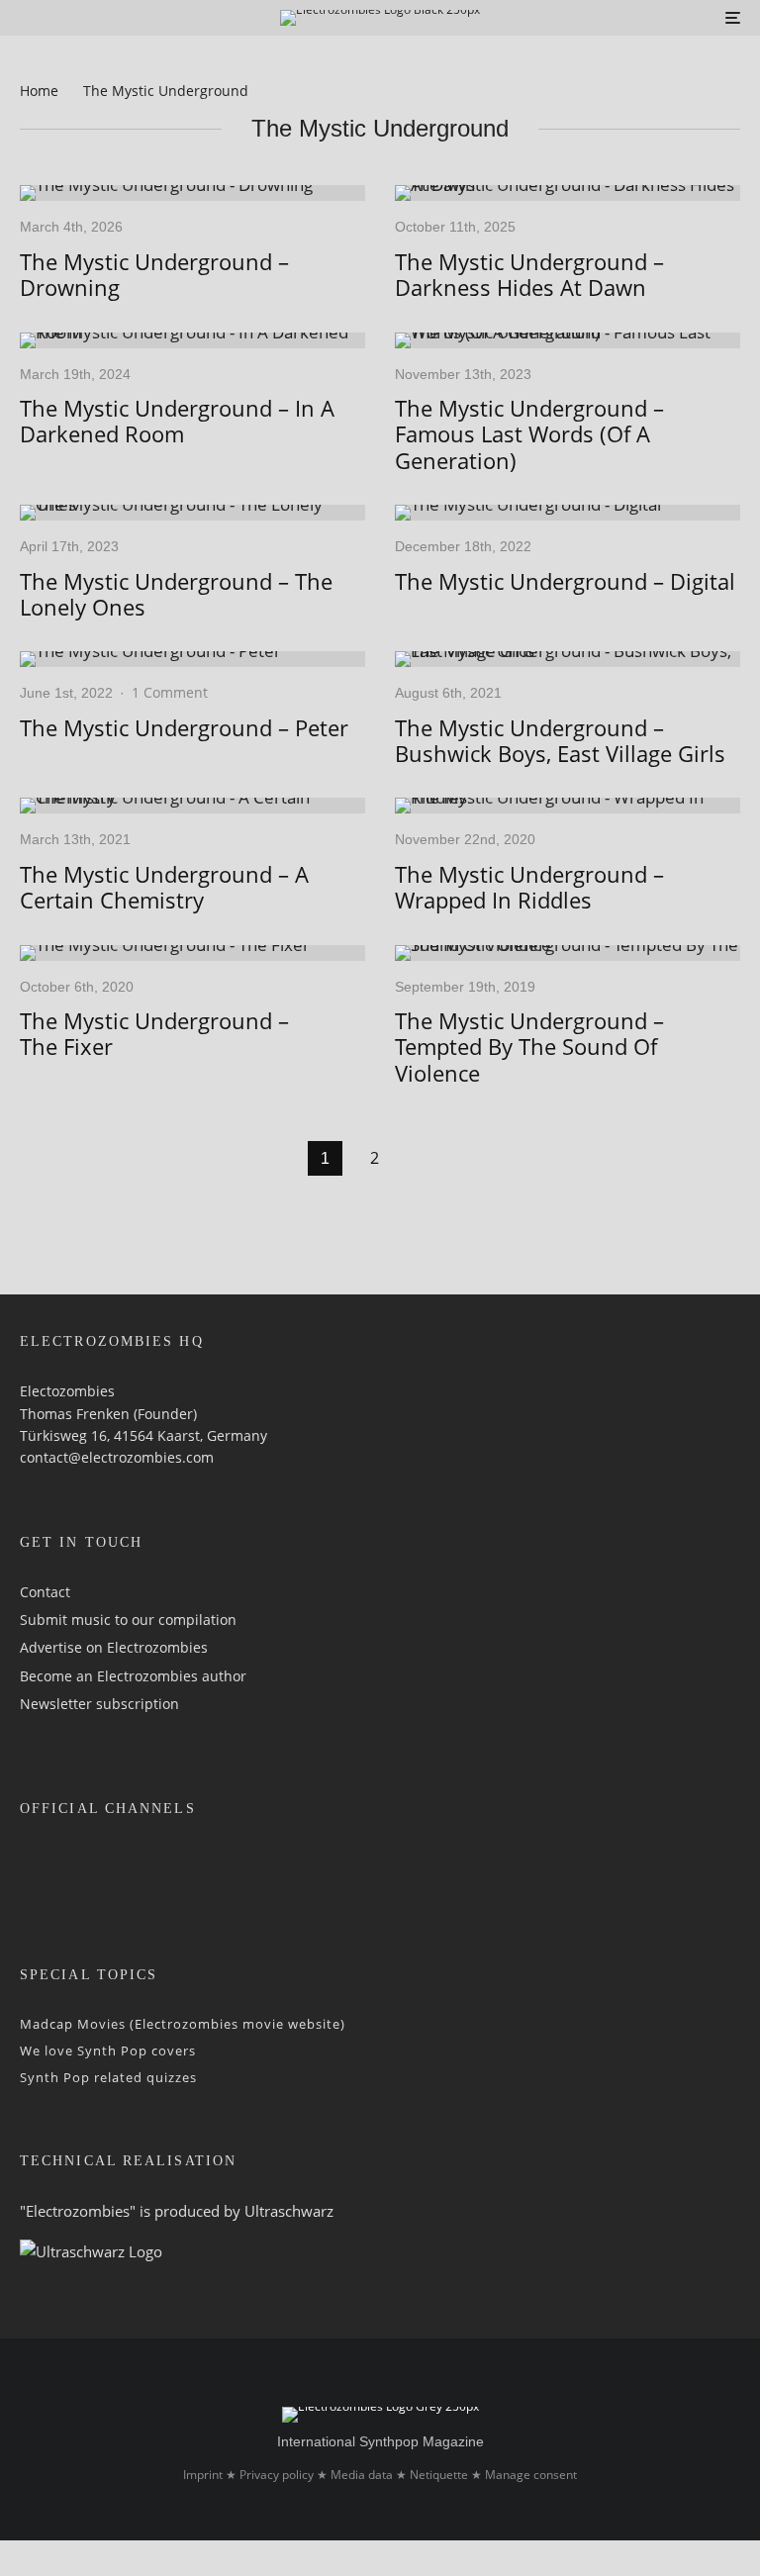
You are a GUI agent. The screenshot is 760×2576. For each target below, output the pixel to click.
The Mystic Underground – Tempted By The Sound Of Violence (529, 1047)
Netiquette (439, 2475)
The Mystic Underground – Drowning (154, 275)
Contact (45, 1592)
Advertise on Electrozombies (114, 1647)
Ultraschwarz (289, 2211)
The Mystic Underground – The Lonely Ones (176, 594)
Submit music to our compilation (128, 1620)
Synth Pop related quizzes (108, 2077)
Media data (362, 2475)
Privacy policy (277, 2475)
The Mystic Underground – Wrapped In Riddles (529, 887)
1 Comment (170, 692)
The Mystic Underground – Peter (184, 727)
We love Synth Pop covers (108, 2051)
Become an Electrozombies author (133, 1676)
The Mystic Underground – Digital (565, 581)
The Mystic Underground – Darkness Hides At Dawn (529, 275)
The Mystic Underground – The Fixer (154, 1034)
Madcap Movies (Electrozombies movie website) (183, 2024)
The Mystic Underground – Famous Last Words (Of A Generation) (529, 434)
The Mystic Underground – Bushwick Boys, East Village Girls (560, 741)
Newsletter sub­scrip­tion (99, 1704)
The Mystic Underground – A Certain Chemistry (164, 887)
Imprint (203, 2475)
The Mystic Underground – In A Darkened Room (177, 421)
